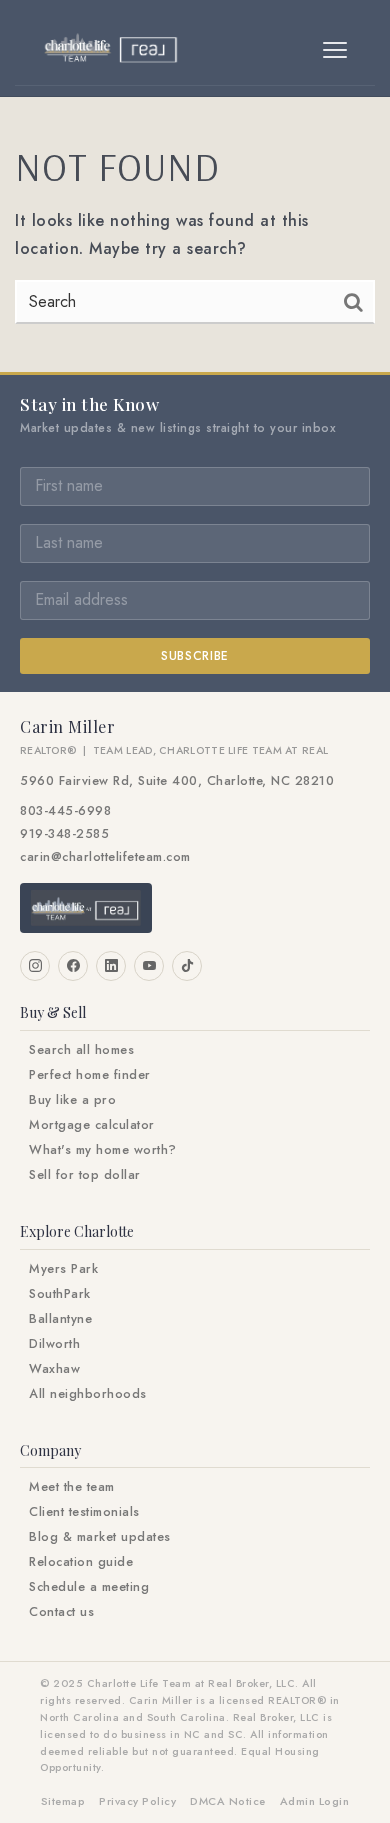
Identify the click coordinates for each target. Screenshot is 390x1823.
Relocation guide (81, 1562)
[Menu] (335, 50)
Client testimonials (84, 1512)
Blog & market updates (100, 1537)
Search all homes (81, 1050)
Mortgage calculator (92, 1125)
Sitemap (63, 1801)
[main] (195, 234)
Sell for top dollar (85, 1175)
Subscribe (195, 656)
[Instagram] (35, 966)
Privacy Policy (137, 1801)
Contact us (61, 1612)
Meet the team (72, 1487)
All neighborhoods (88, 1394)
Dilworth (54, 1344)
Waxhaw (54, 1369)
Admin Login (315, 1801)
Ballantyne (60, 1319)
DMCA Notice (228, 1801)
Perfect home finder (90, 1075)
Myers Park (63, 1269)
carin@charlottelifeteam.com (105, 857)
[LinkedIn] (111, 966)
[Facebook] (73, 966)
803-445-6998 (65, 811)
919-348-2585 (64, 834)
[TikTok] (187, 966)
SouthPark (60, 1294)
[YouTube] (149, 966)
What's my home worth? (103, 1150)
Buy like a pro (72, 1100)
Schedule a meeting (89, 1587)
